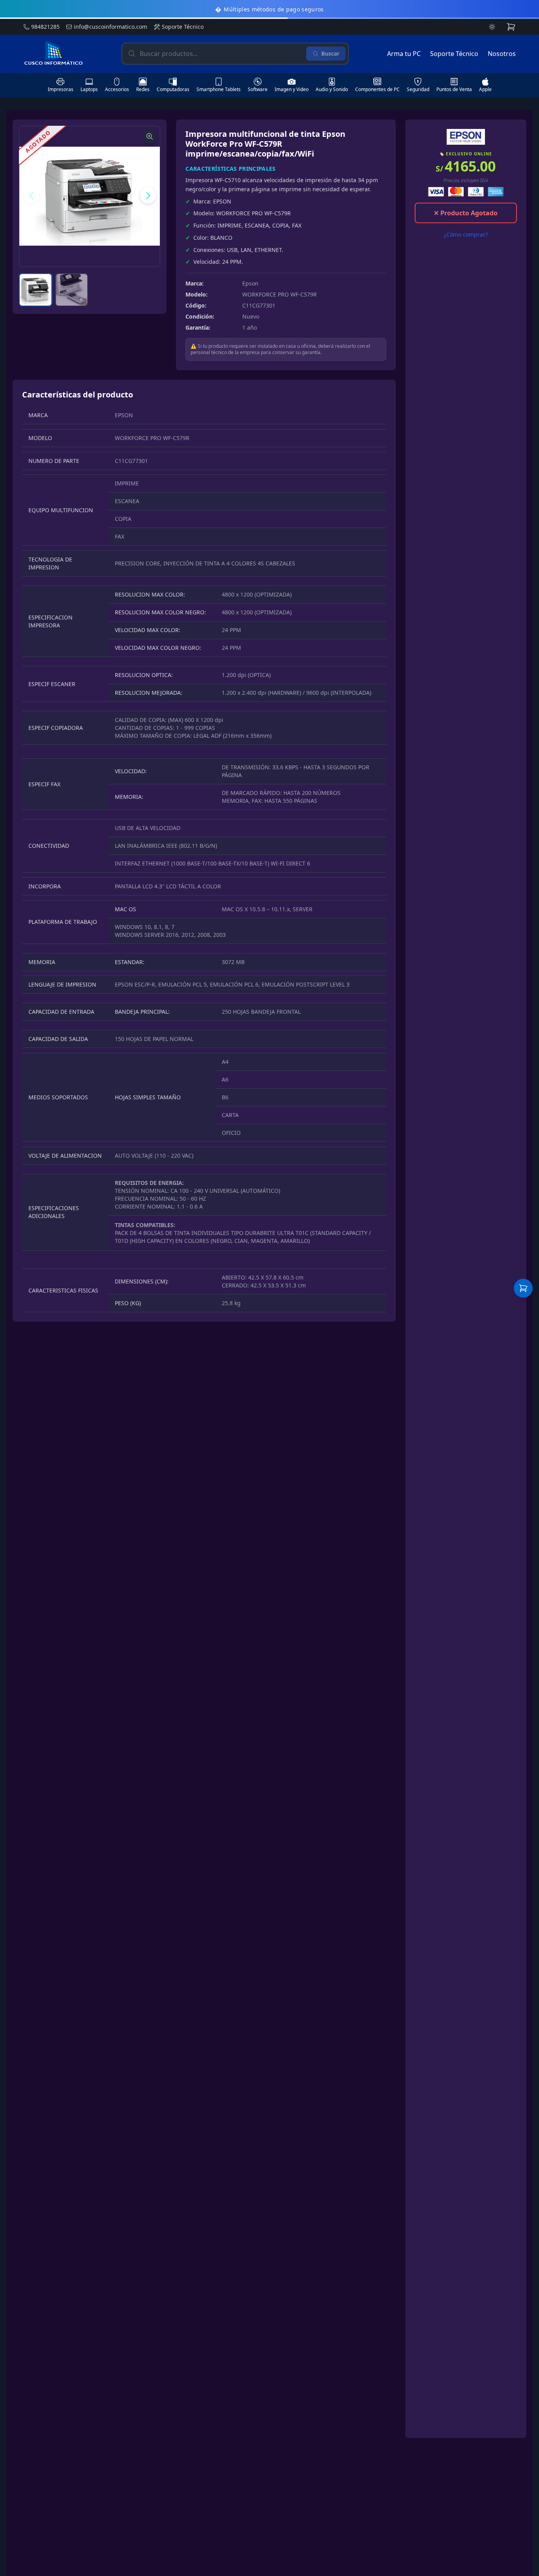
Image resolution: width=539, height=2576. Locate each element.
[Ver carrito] (523, 1288)
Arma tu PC (404, 54)
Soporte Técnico (179, 27)
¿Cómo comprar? (466, 234)
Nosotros (502, 54)
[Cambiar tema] (492, 27)
